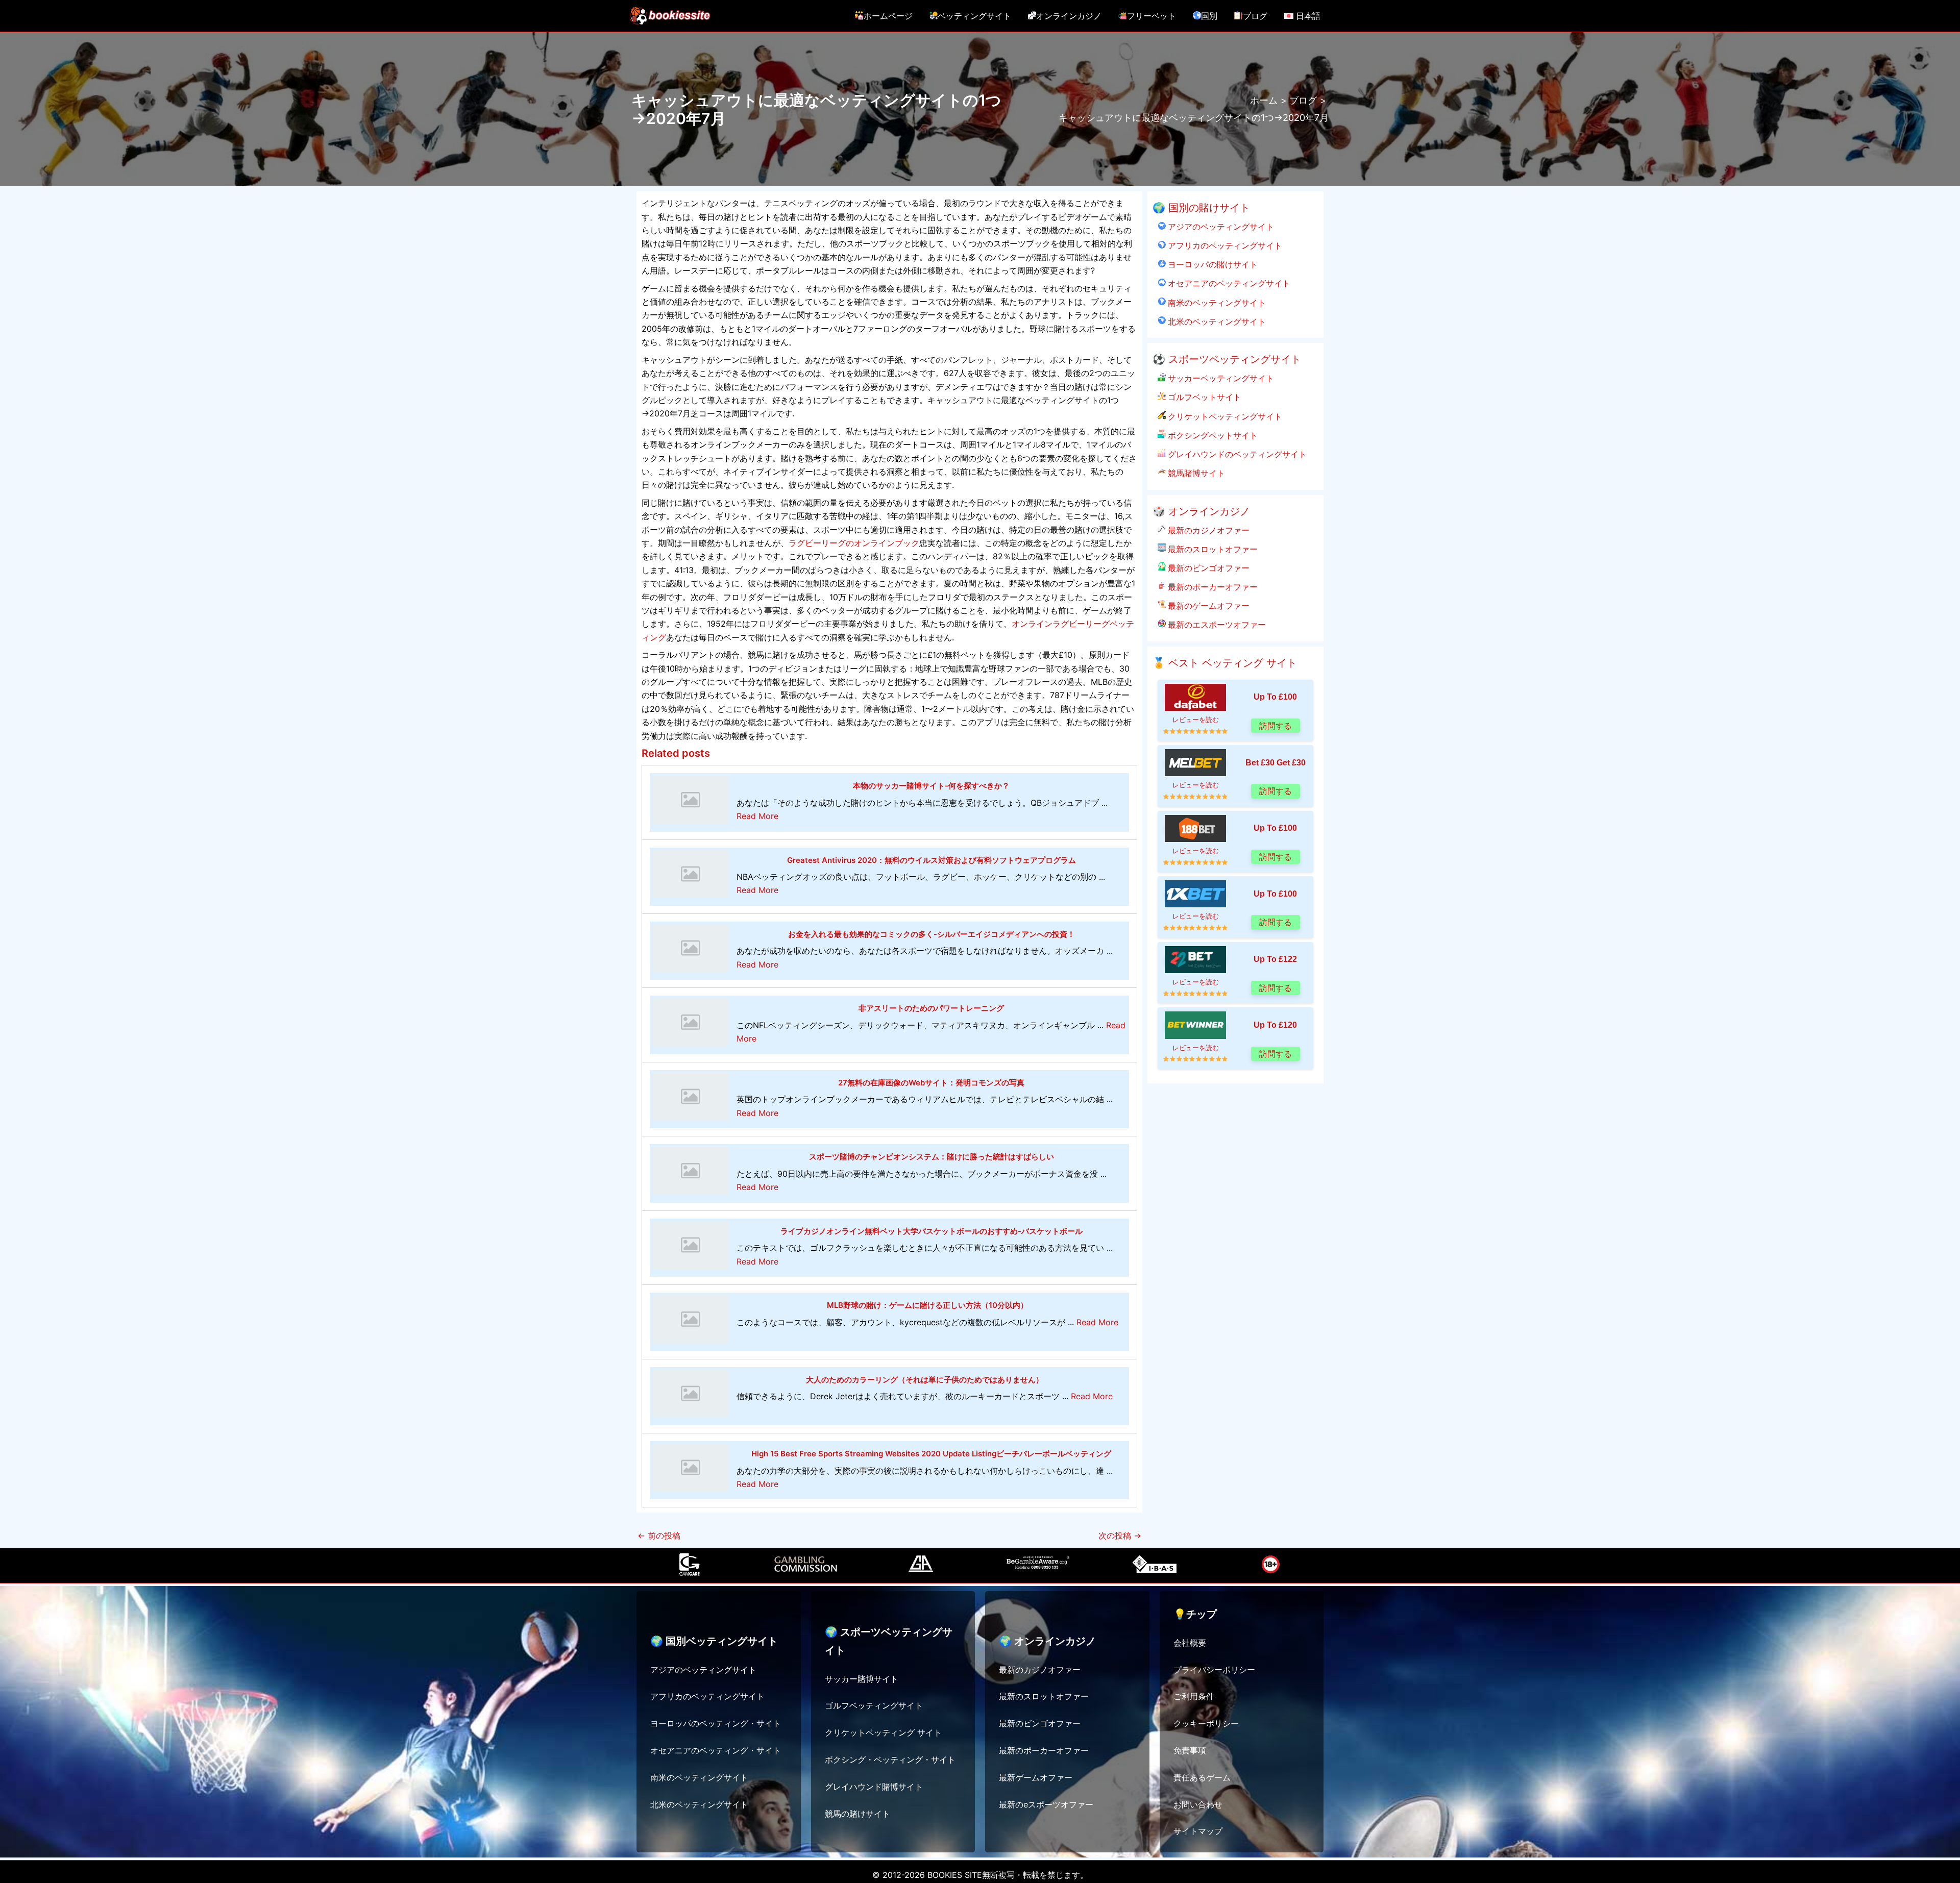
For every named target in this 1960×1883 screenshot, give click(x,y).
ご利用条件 (1194, 1696)
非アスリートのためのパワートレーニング (931, 1008)
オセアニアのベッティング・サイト (716, 1750)
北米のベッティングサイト (1216, 321)
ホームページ (888, 16)
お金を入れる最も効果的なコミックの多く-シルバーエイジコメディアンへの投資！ (932, 934)
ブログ (1255, 16)
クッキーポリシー (1206, 1723)
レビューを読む (1196, 720)
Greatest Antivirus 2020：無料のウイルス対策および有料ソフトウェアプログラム (932, 860)
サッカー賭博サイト (862, 1679)
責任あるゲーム (1202, 1777)
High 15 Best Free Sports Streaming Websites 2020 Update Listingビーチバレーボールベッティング (931, 1454)
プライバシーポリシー (1214, 1670)
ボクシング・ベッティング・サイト (890, 1760)
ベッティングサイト (974, 16)
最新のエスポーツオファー (1216, 625)
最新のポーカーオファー (1212, 587)
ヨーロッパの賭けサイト (1212, 264)
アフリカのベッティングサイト (1224, 245)
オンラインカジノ (1069, 16)
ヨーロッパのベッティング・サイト (716, 1723)
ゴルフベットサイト (1204, 397)
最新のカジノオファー (1208, 530)
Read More (757, 816)
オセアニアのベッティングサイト (1228, 283)
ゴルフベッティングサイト (874, 1705)
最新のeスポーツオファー (1046, 1804)
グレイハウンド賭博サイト (874, 1787)
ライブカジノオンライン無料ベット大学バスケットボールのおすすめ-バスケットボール (932, 1231)
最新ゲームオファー (1036, 1777)
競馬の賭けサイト (857, 1814)
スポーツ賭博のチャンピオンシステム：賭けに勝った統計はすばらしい (932, 1157)
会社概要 (1190, 1643)
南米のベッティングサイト (1216, 303)
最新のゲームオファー (1208, 606)
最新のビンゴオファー (1208, 568)
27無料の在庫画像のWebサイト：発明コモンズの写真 (931, 1083)
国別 (1209, 16)
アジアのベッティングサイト (1220, 227)
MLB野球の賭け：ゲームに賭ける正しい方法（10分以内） (927, 1305)
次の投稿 (1120, 1535)
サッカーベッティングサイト (1220, 378)
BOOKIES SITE (955, 1875)
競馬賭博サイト (1195, 473)
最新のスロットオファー (1212, 549)
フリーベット (1151, 16)
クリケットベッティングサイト (1224, 416)
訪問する (1276, 726)
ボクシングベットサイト (1212, 435)
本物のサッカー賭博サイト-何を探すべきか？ (931, 786)
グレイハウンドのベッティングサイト (1236, 454)
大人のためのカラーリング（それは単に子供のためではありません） (925, 1380)
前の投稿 (659, 1535)
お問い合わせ (1198, 1804)
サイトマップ (1198, 1831)
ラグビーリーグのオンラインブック (854, 543)
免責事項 (1190, 1750)
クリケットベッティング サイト (883, 1732)
